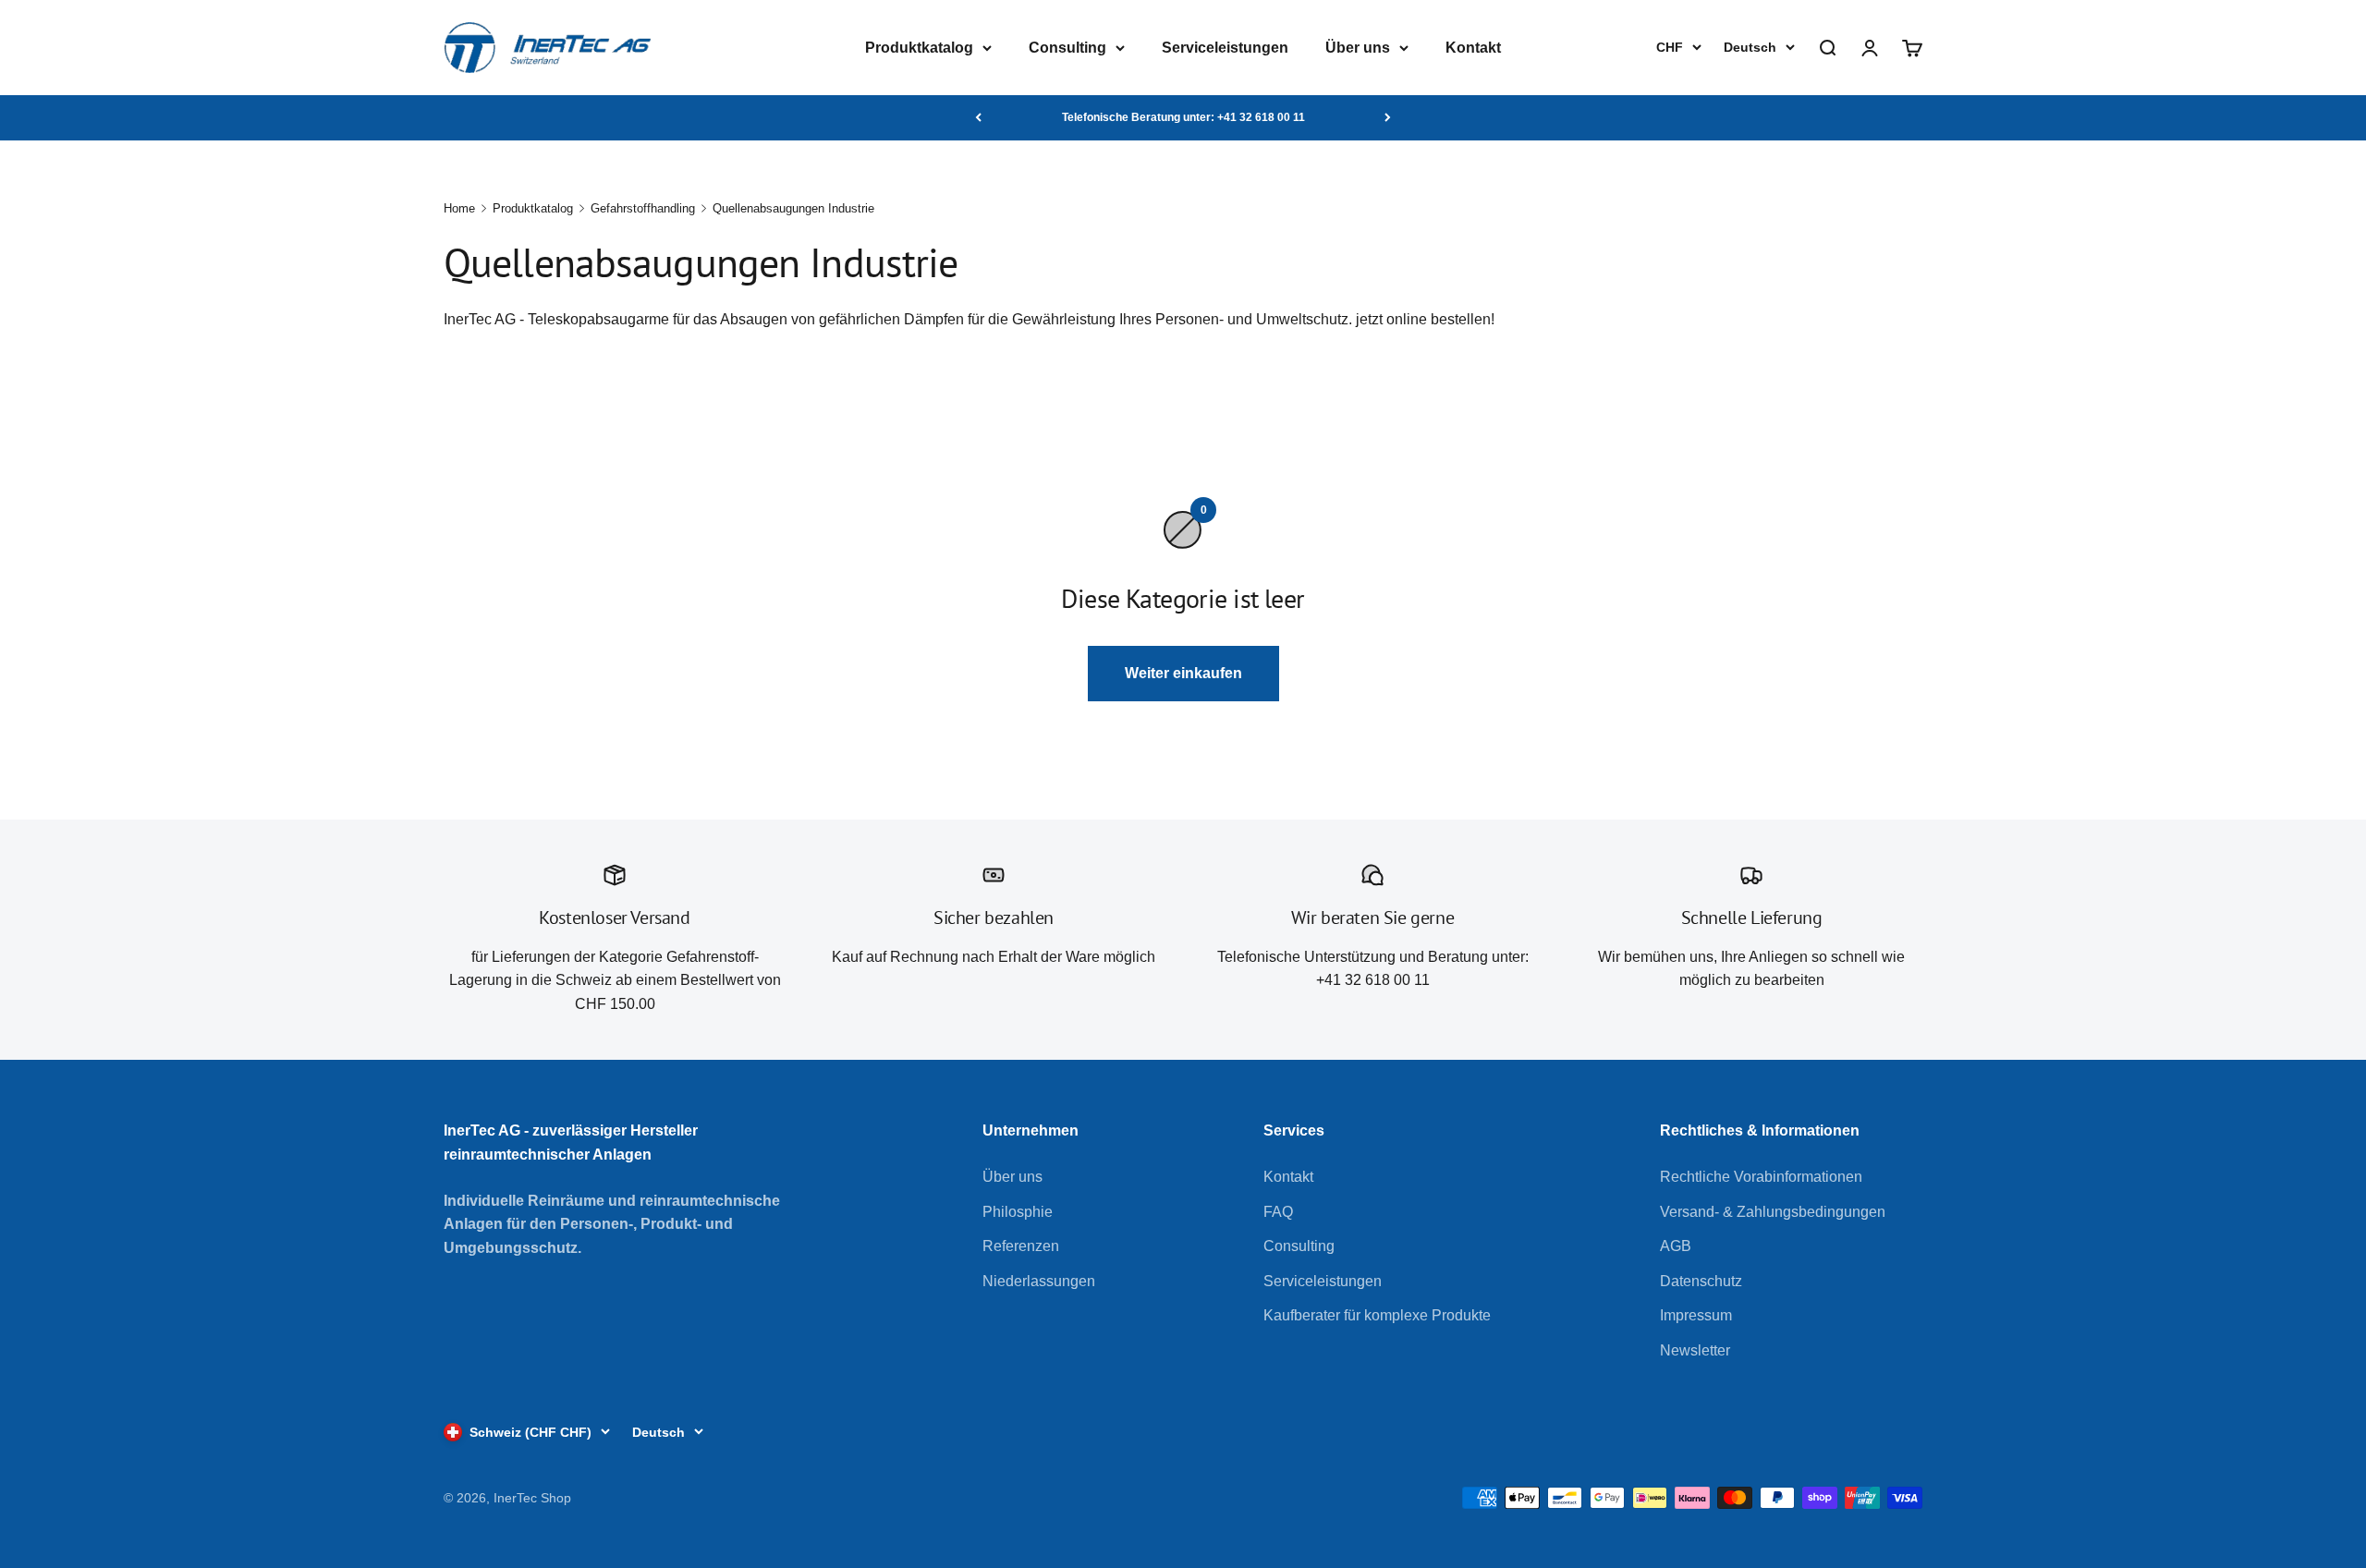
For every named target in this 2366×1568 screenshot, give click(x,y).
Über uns (1358, 48)
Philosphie (1018, 1212)
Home (459, 208)
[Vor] (1388, 117)
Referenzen (1021, 1246)
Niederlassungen (1039, 1281)
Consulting (1067, 48)
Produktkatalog (919, 48)
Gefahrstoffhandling (643, 208)
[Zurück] (978, 117)
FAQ (1278, 1212)
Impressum (1696, 1315)
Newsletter (1695, 1350)
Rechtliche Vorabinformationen (1761, 1177)
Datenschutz (1701, 1281)
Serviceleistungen (1225, 48)
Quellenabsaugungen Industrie (793, 208)
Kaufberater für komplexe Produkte (1377, 1315)
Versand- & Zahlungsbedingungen (1773, 1212)
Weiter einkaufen (1183, 673)
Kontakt (1473, 48)
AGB (1676, 1246)
